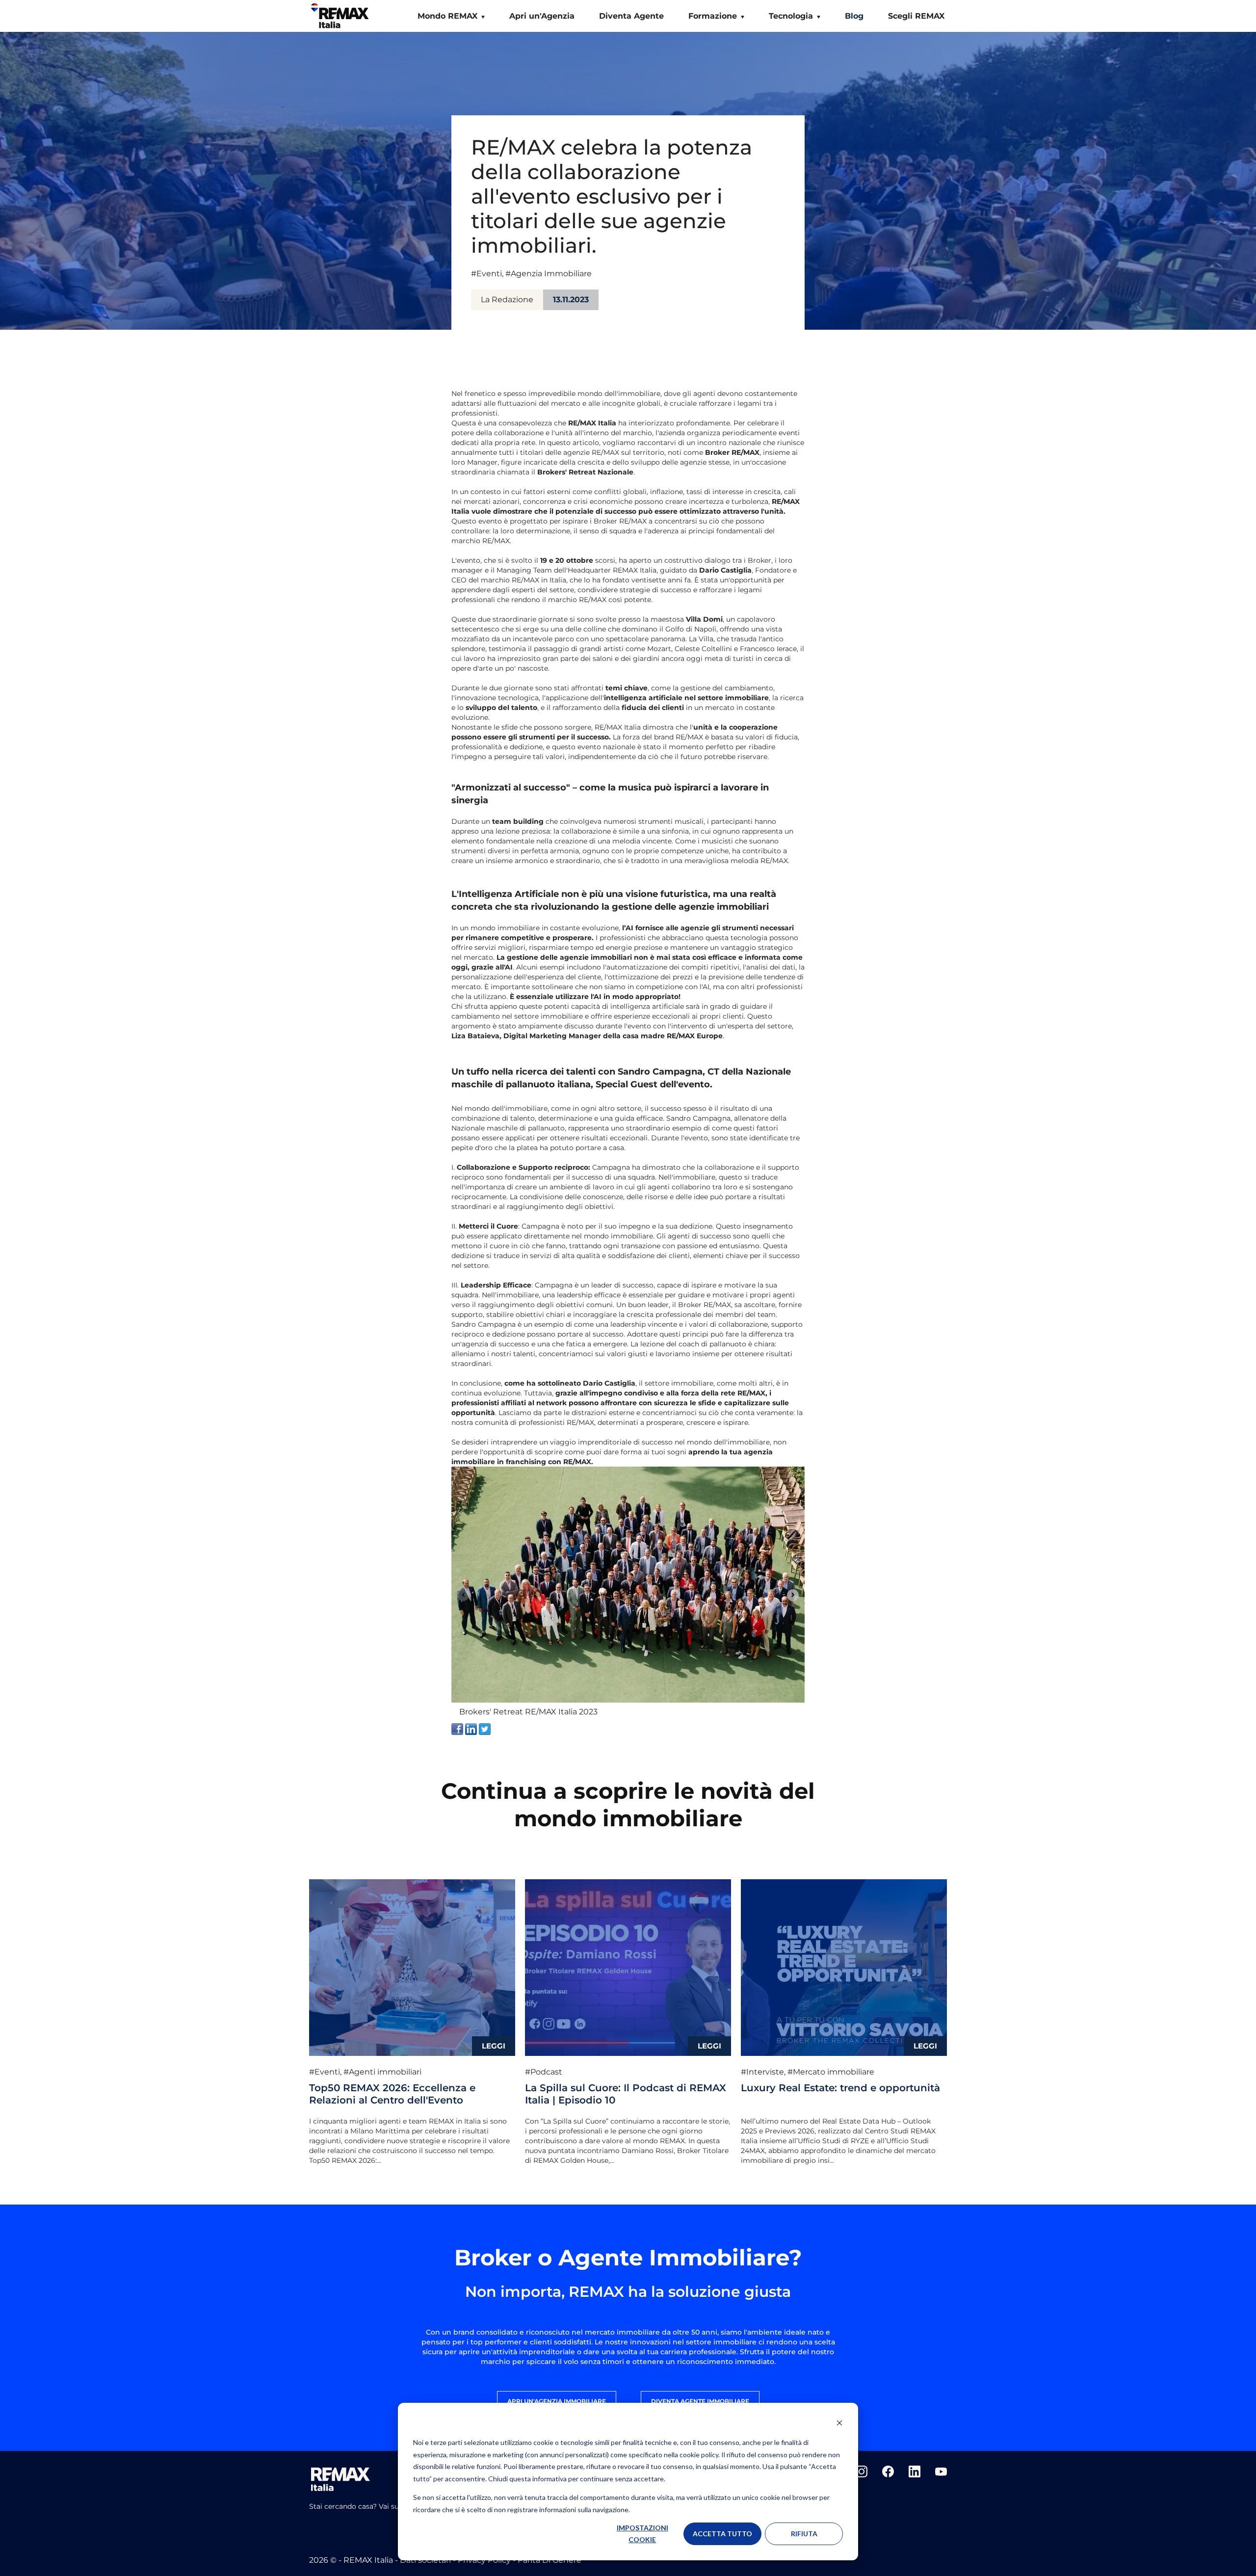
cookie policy (699, 2455)
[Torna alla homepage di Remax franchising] (341, 18)
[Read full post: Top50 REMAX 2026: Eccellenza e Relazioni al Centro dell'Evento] (412, 1968)
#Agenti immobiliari (382, 2072)
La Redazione (507, 300)
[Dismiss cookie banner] (839, 2424)
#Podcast (544, 2072)
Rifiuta (804, 2534)
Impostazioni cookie (642, 2534)
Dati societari (426, 2560)
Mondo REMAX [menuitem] (447, 16)
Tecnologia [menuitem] (791, 16)
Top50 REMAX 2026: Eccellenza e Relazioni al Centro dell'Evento (392, 2094)
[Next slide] (793, 1595)
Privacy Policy (485, 2560)
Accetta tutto (722, 2534)
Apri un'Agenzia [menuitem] (542, 16)
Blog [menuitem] (854, 16)
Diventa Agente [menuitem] (631, 16)
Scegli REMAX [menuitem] (916, 16)
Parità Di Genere (549, 2560)
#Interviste (762, 2072)
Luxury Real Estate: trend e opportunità (840, 2088)
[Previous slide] (463, 1595)
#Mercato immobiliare (831, 2072)
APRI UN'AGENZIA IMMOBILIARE (557, 2401)
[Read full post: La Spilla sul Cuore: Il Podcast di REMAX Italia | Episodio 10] (628, 1968)
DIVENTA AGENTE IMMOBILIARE (700, 2401)
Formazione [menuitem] (713, 16)
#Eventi (486, 274)
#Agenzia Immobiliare (549, 274)
